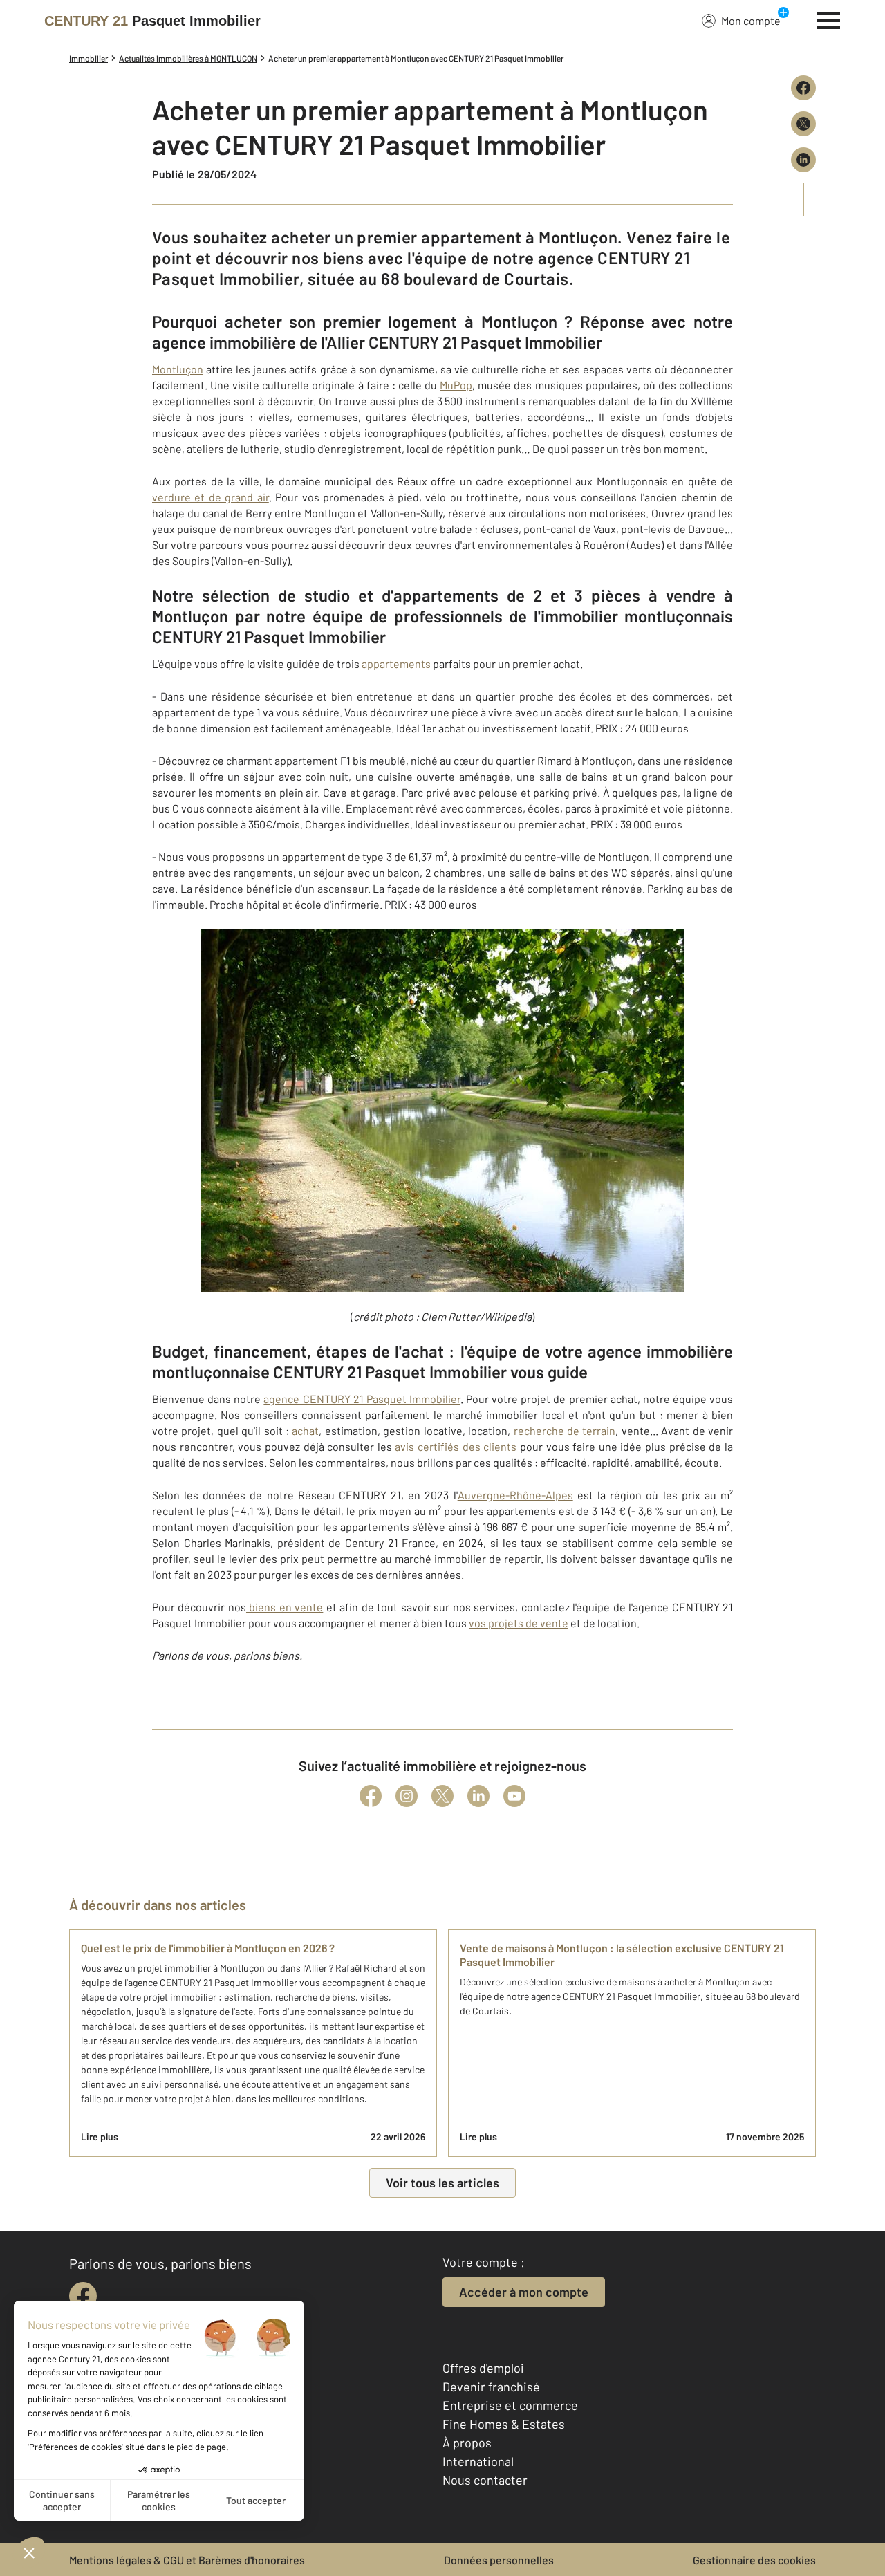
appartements (396, 664)
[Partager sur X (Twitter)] (803, 124)
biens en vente (285, 1607)
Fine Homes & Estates (504, 2424)
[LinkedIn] (478, 1796)
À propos (467, 2443)
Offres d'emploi (483, 2368)
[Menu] (829, 19)
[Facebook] (371, 1796)
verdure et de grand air (211, 497)
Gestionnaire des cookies (754, 2560)
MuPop (456, 385)
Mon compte (751, 20)
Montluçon (178, 369)
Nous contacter (485, 2480)
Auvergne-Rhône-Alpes (515, 1495)
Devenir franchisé (491, 2387)
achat (305, 1430)
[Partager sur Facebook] (803, 88)
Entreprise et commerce (510, 2405)
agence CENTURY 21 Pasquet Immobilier (362, 1399)
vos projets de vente (519, 1623)
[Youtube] (514, 1796)
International (478, 2461)
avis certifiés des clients (456, 1446)
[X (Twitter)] (442, 1796)
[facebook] (83, 2296)
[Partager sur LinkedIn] (803, 160)
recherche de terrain (565, 1430)
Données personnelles (499, 2560)
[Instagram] (407, 1796)
